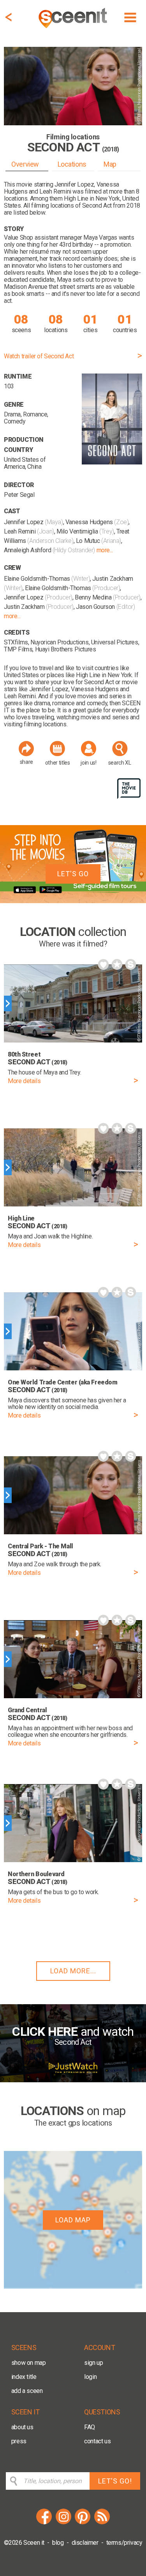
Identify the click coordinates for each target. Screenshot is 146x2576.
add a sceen (27, 2391)
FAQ (90, 2427)
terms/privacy (124, 2543)
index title (24, 2377)
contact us (97, 2441)
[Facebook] (44, 2523)
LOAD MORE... (73, 1971)
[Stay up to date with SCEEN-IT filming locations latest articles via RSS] (102, 2523)
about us (22, 2427)
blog (58, 2543)
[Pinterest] (83, 2523)
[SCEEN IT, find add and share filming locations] (74, 29)
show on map (29, 2363)
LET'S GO (73, 874)
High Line (76, 198)
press (19, 2441)
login (90, 2377)
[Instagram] (63, 2523)
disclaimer (85, 2543)
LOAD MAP (73, 2220)
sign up (93, 2363)
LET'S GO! (115, 2481)
